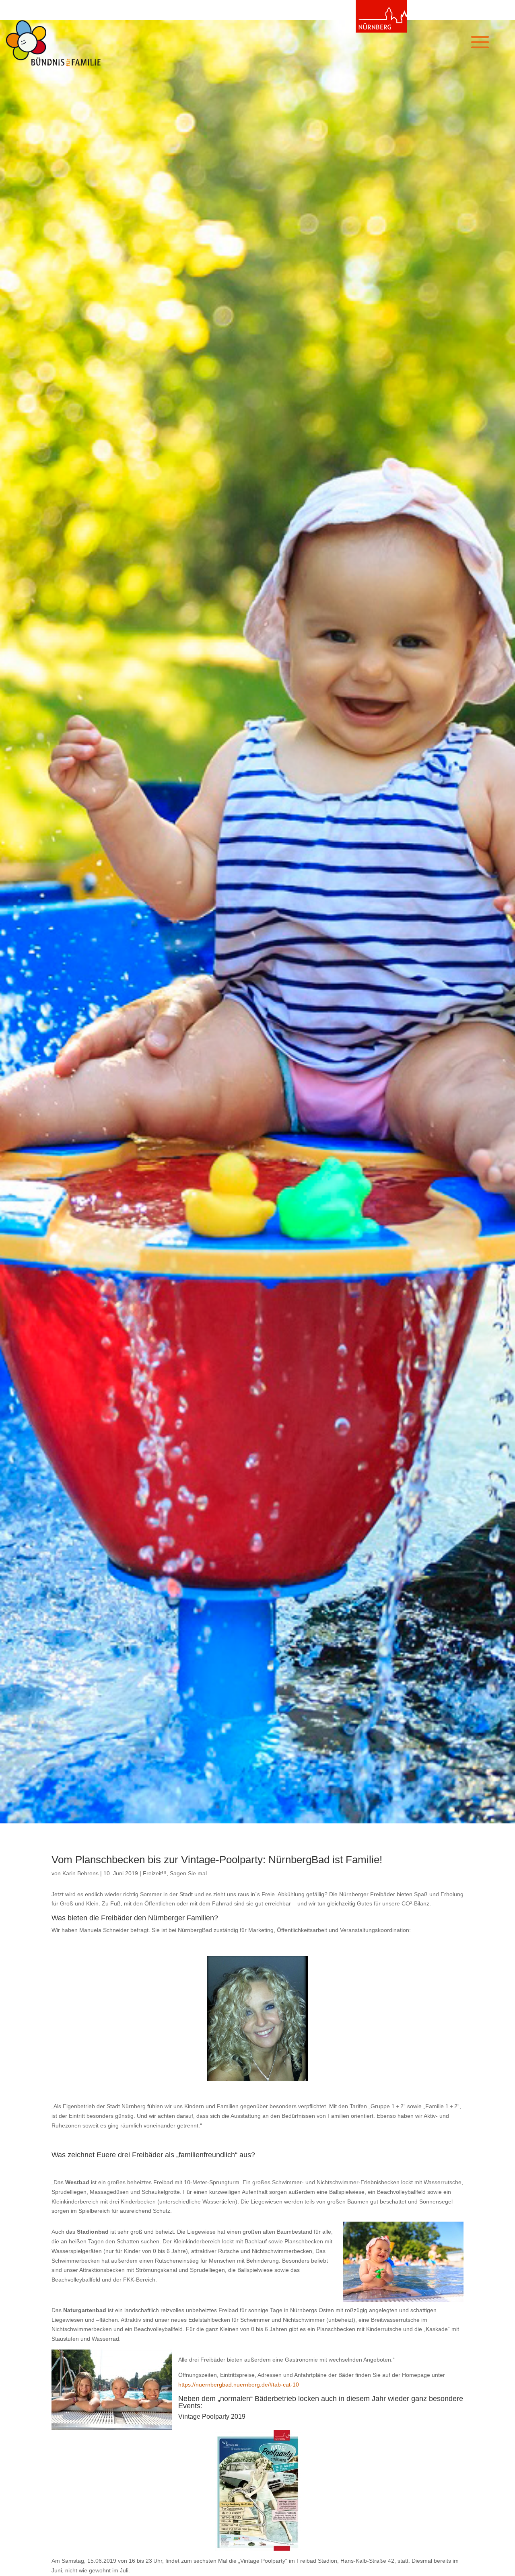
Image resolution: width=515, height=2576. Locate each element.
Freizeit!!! (155, 1873)
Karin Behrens (80, 1873)
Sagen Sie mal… (191, 1873)
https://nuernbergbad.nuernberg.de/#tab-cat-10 (239, 2385)
